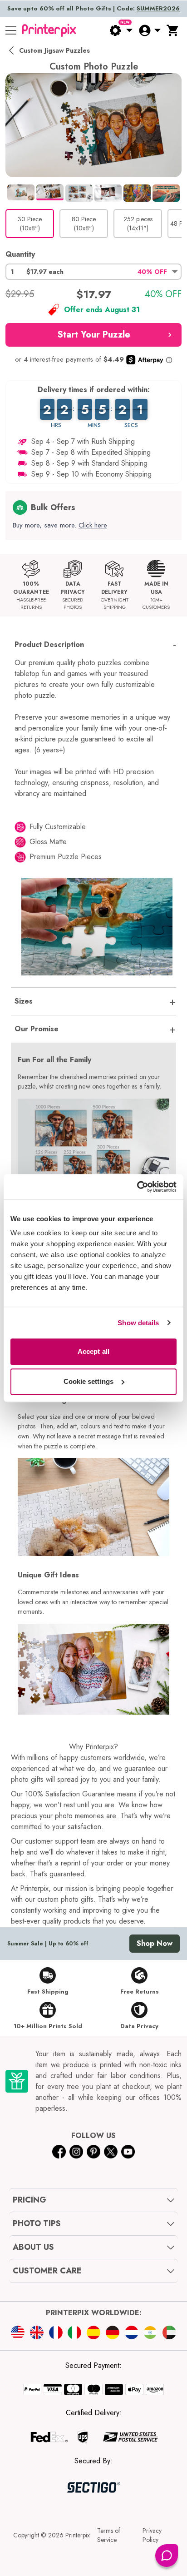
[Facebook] (59, 2152)
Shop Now (155, 1943)
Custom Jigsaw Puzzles (54, 50)
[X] (111, 2152)
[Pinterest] (93, 2152)
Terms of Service (109, 2535)
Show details (138, 1323)
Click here (93, 525)
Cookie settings (89, 1381)
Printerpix (78, 2535)
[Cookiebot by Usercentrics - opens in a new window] (137, 1187)
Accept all (93, 1351)
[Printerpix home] (49, 30)
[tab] (21, 192)
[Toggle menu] (11, 30)
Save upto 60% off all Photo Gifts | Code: (93, 8)
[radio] (30, 224)
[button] (93, 272)
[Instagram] (76, 2152)
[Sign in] (149, 30)
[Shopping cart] (173, 30)
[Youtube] (128, 2152)
